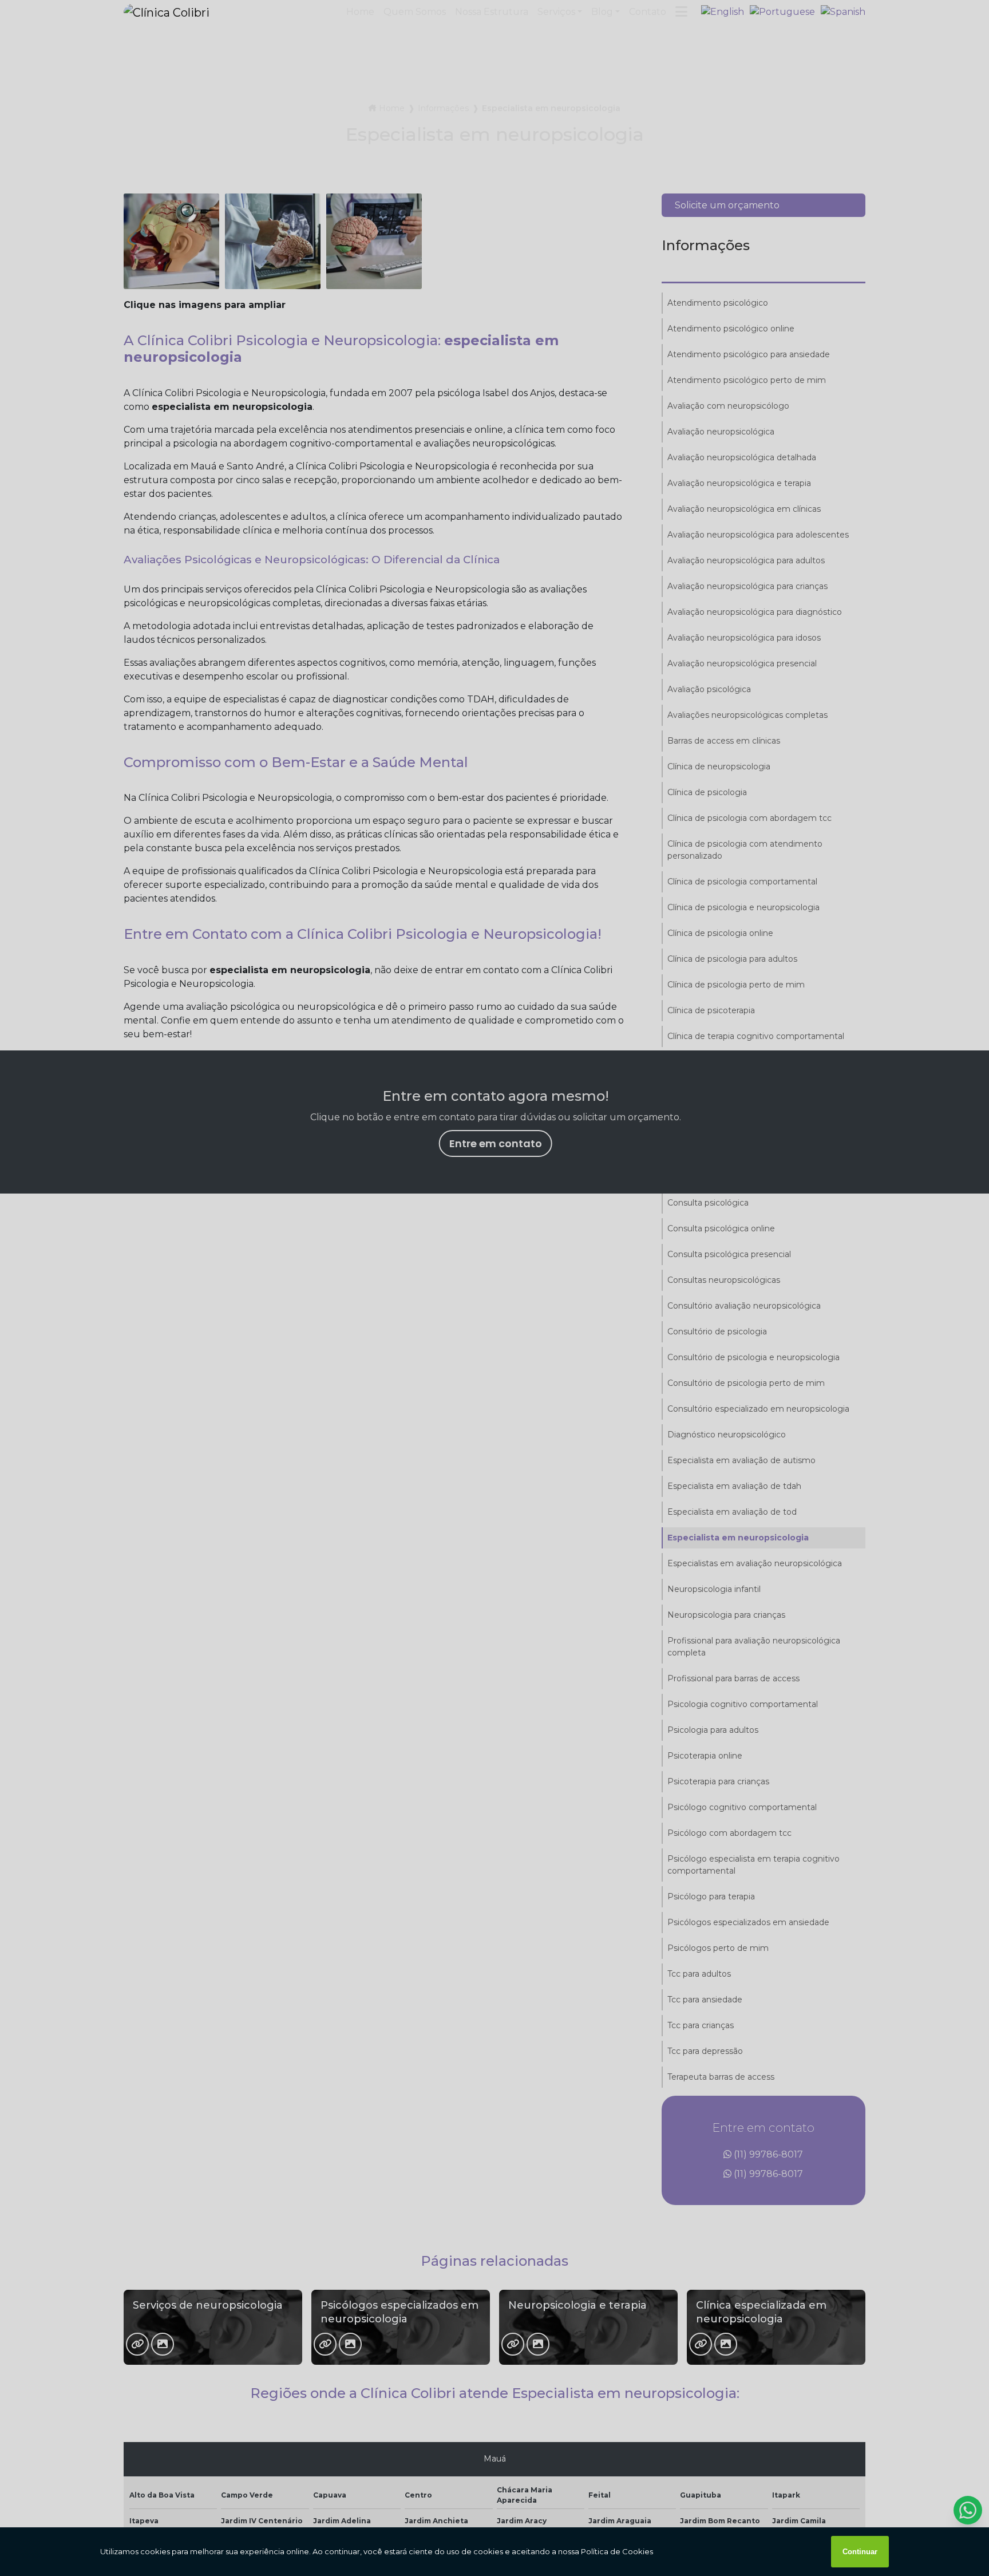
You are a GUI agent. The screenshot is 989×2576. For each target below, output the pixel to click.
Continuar (860, 2552)
